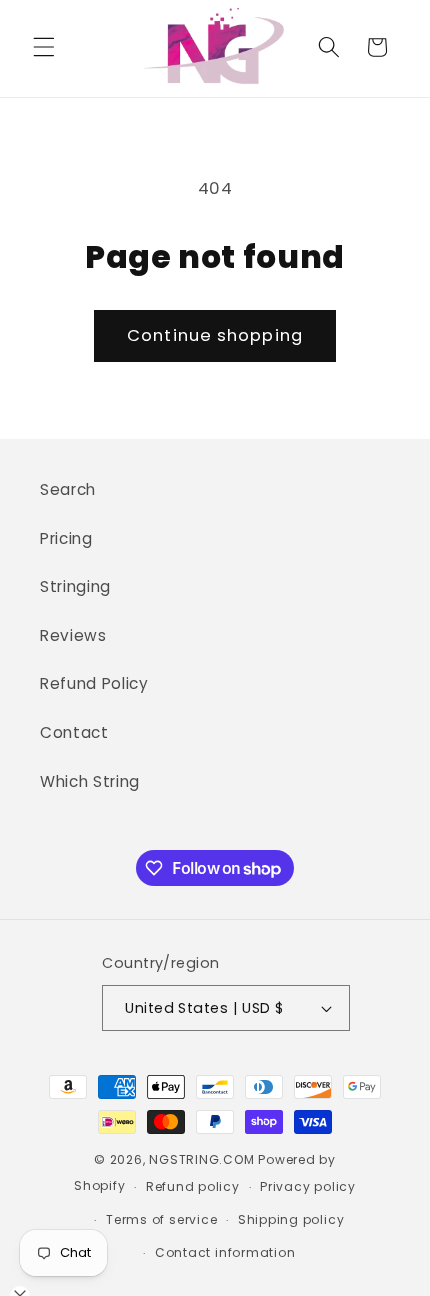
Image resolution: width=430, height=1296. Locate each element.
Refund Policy (94, 683)
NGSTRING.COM (201, 1159)
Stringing (75, 586)
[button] (44, 47)
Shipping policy (291, 1219)
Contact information (225, 1252)
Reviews (73, 635)
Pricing (66, 538)
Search (68, 489)
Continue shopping (215, 335)
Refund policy (193, 1186)
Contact (74, 732)
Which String (90, 781)
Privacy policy (308, 1186)
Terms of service (161, 1219)
